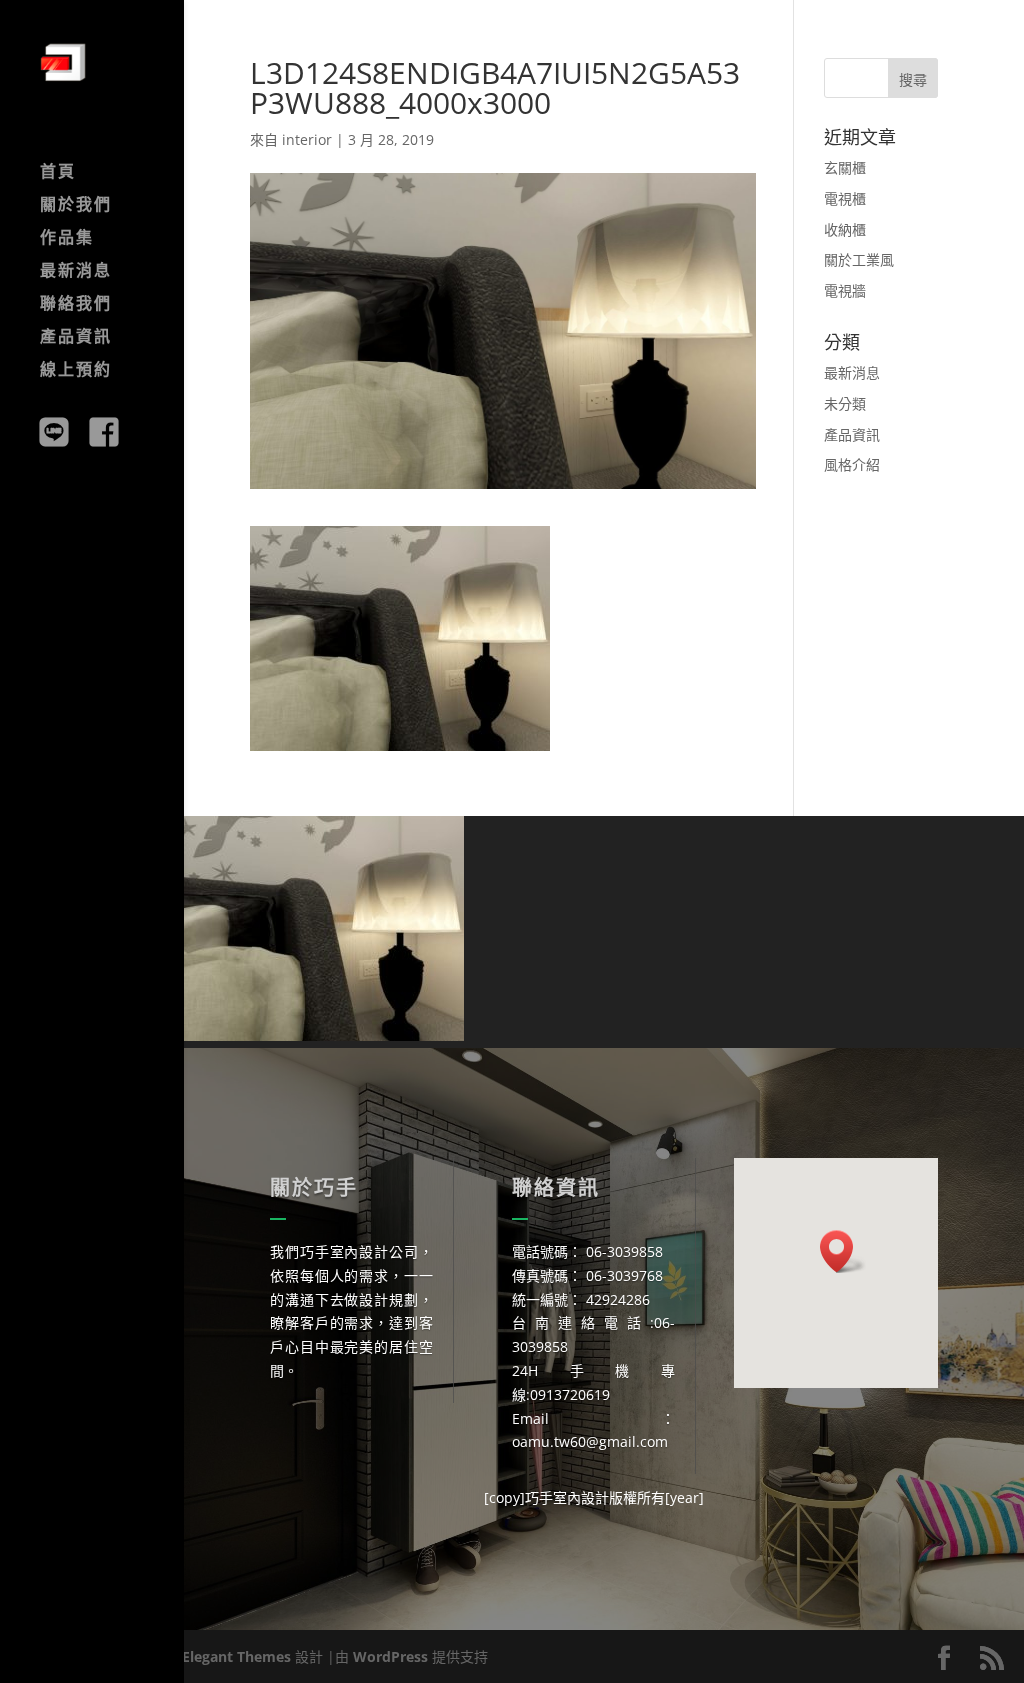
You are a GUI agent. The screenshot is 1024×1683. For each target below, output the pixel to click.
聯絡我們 (76, 305)
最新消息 (76, 272)
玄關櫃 (845, 167)
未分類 (845, 403)
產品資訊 (76, 338)
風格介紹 (852, 464)
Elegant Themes (236, 1656)
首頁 (58, 173)
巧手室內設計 (567, 1497)
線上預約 (76, 371)
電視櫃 (845, 198)
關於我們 (76, 206)
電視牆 (845, 290)
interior (307, 139)
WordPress (390, 1656)
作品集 (67, 239)
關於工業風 (859, 259)
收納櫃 (845, 229)
